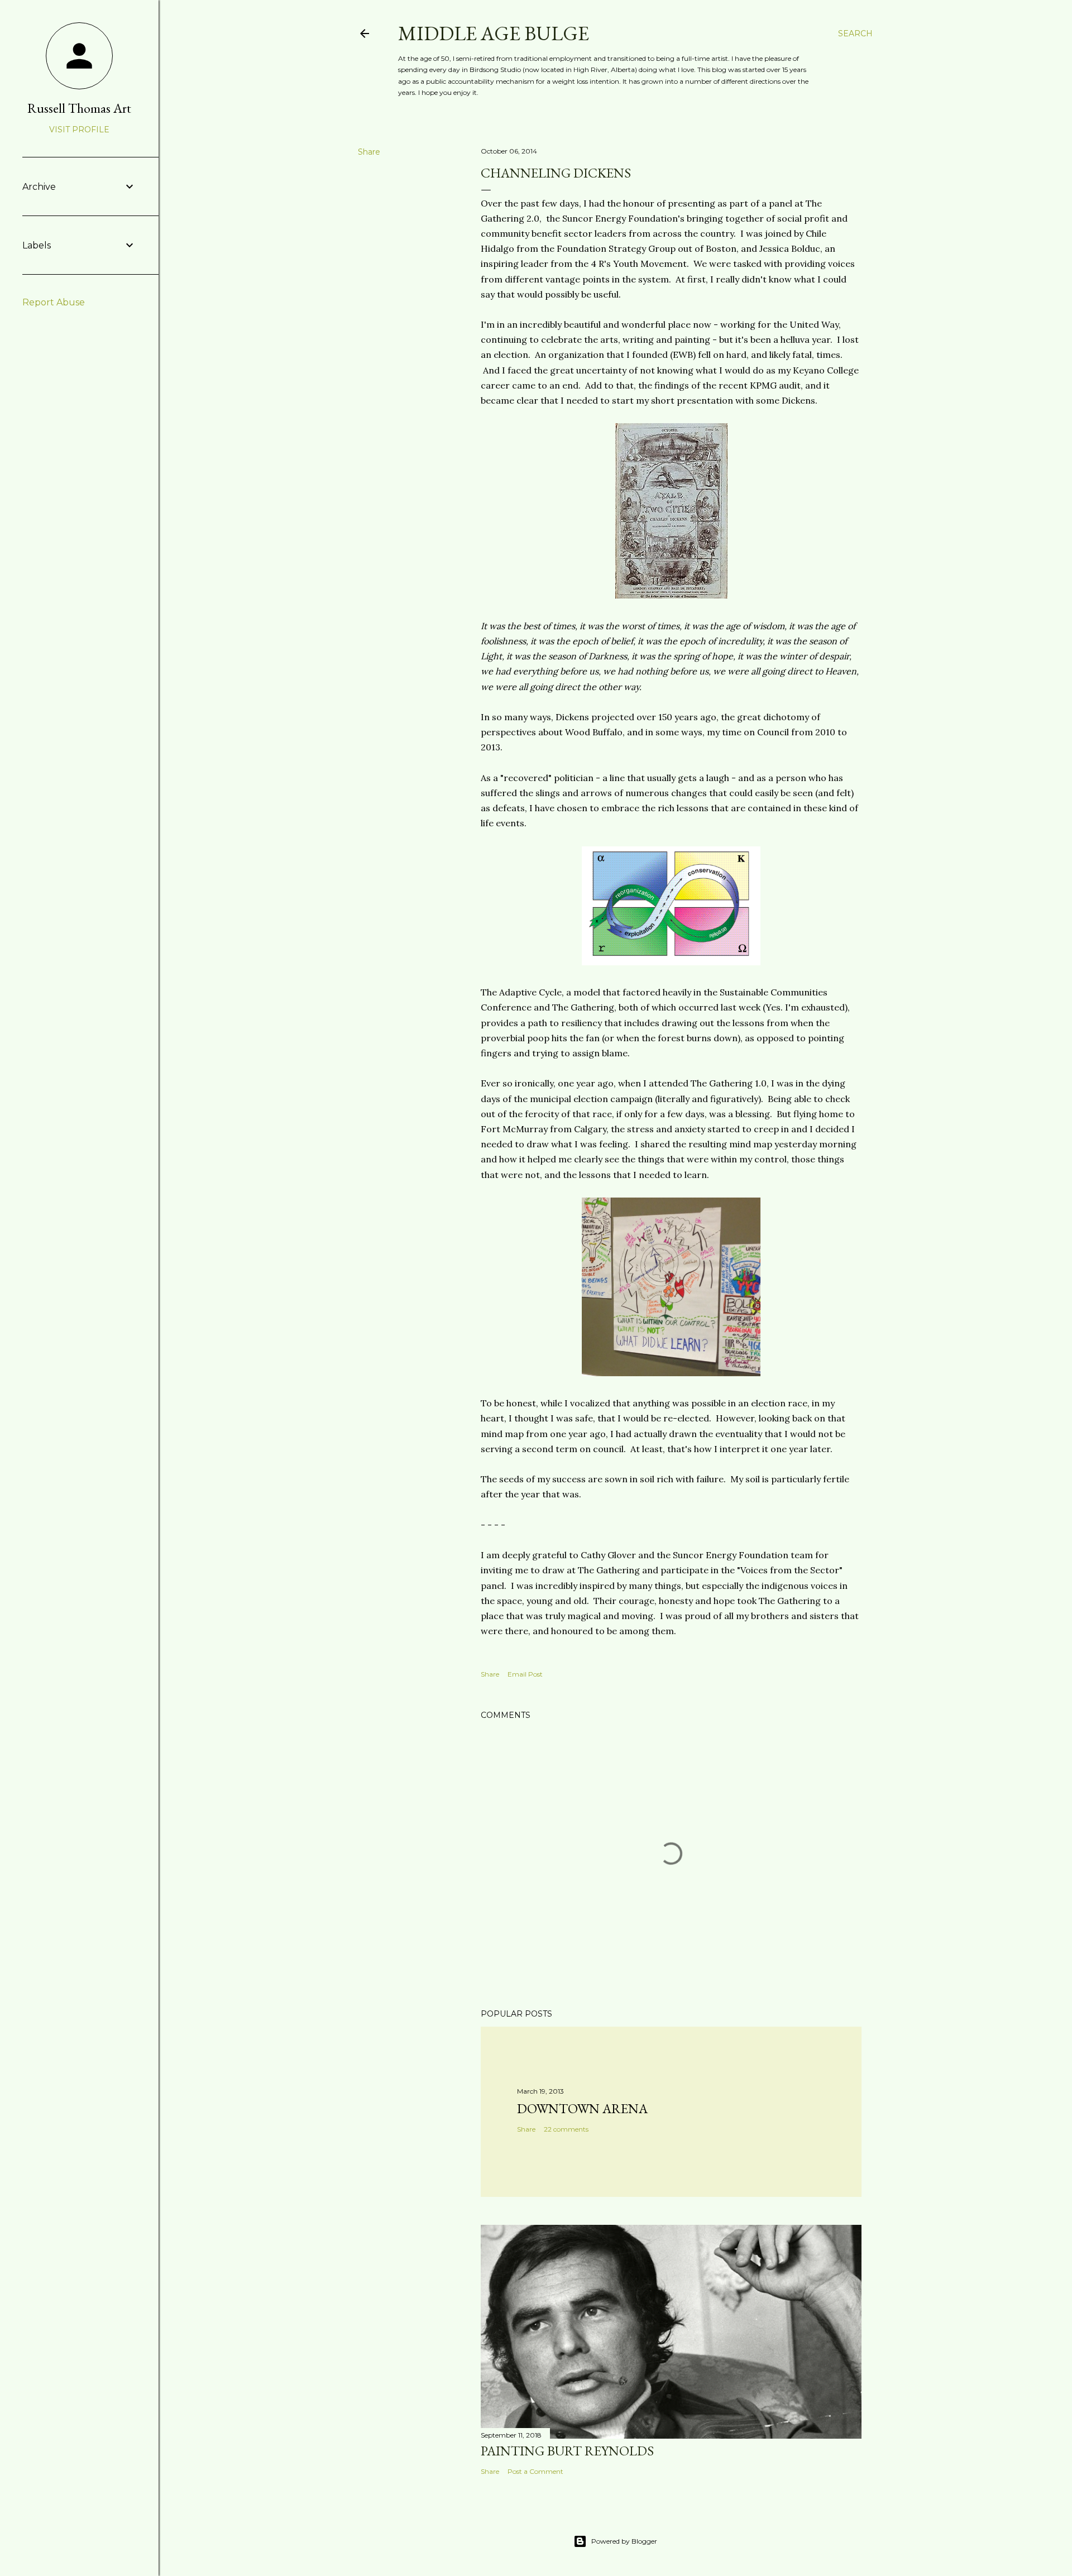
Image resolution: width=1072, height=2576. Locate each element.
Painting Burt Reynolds (567, 2451)
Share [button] (369, 152)
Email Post (525, 1674)
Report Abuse (54, 302)
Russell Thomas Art (79, 108)
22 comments (566, 2129)
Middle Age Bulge (494, 33)
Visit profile (79, 130)
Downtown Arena (582, 2108)
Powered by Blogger (624, 2541)
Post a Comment (535, 2471)
